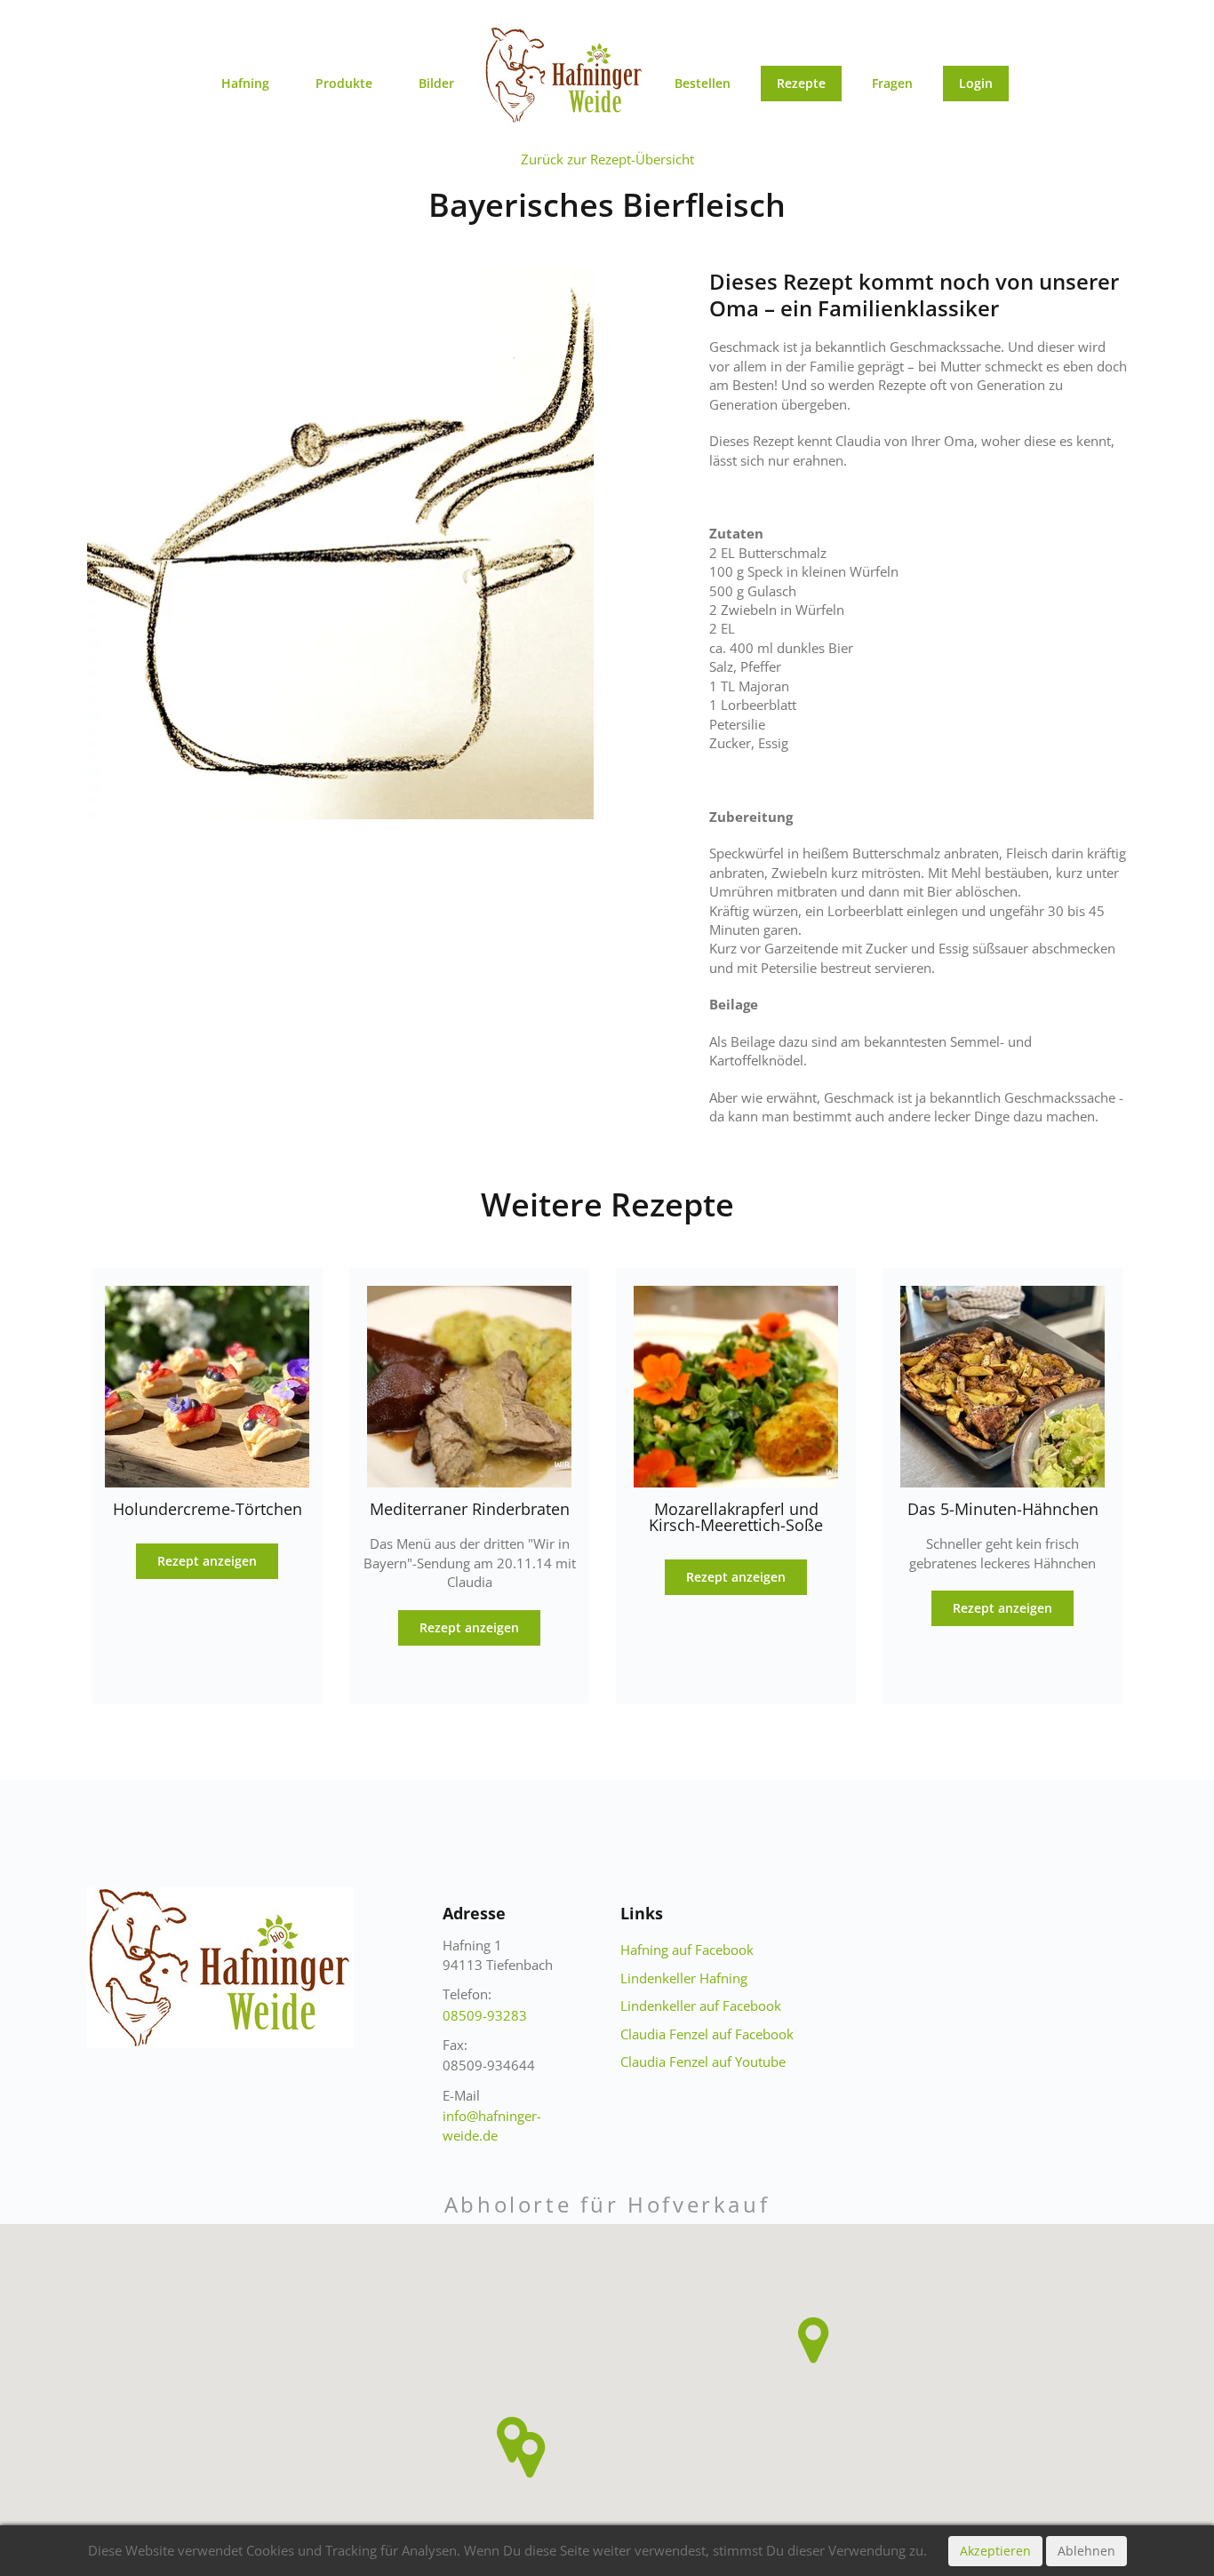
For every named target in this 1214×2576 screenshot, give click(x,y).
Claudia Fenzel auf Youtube (703, 2062)
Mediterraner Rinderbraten (470, 1509)
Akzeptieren (995, 2551)
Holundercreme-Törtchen (208, 1509)
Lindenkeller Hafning (684, 1978)
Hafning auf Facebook (687, 1950)
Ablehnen (1086, 2551)
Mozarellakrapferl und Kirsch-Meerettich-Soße (736, 1517)
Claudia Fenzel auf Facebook (707, 2034)
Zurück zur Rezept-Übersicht (607, 159)
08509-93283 (485, 2015)
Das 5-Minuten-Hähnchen (1003, 1509)
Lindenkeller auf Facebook (701, 2006)
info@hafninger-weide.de (492, 2125)
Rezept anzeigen (207, 1561)
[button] (530, 2455)
